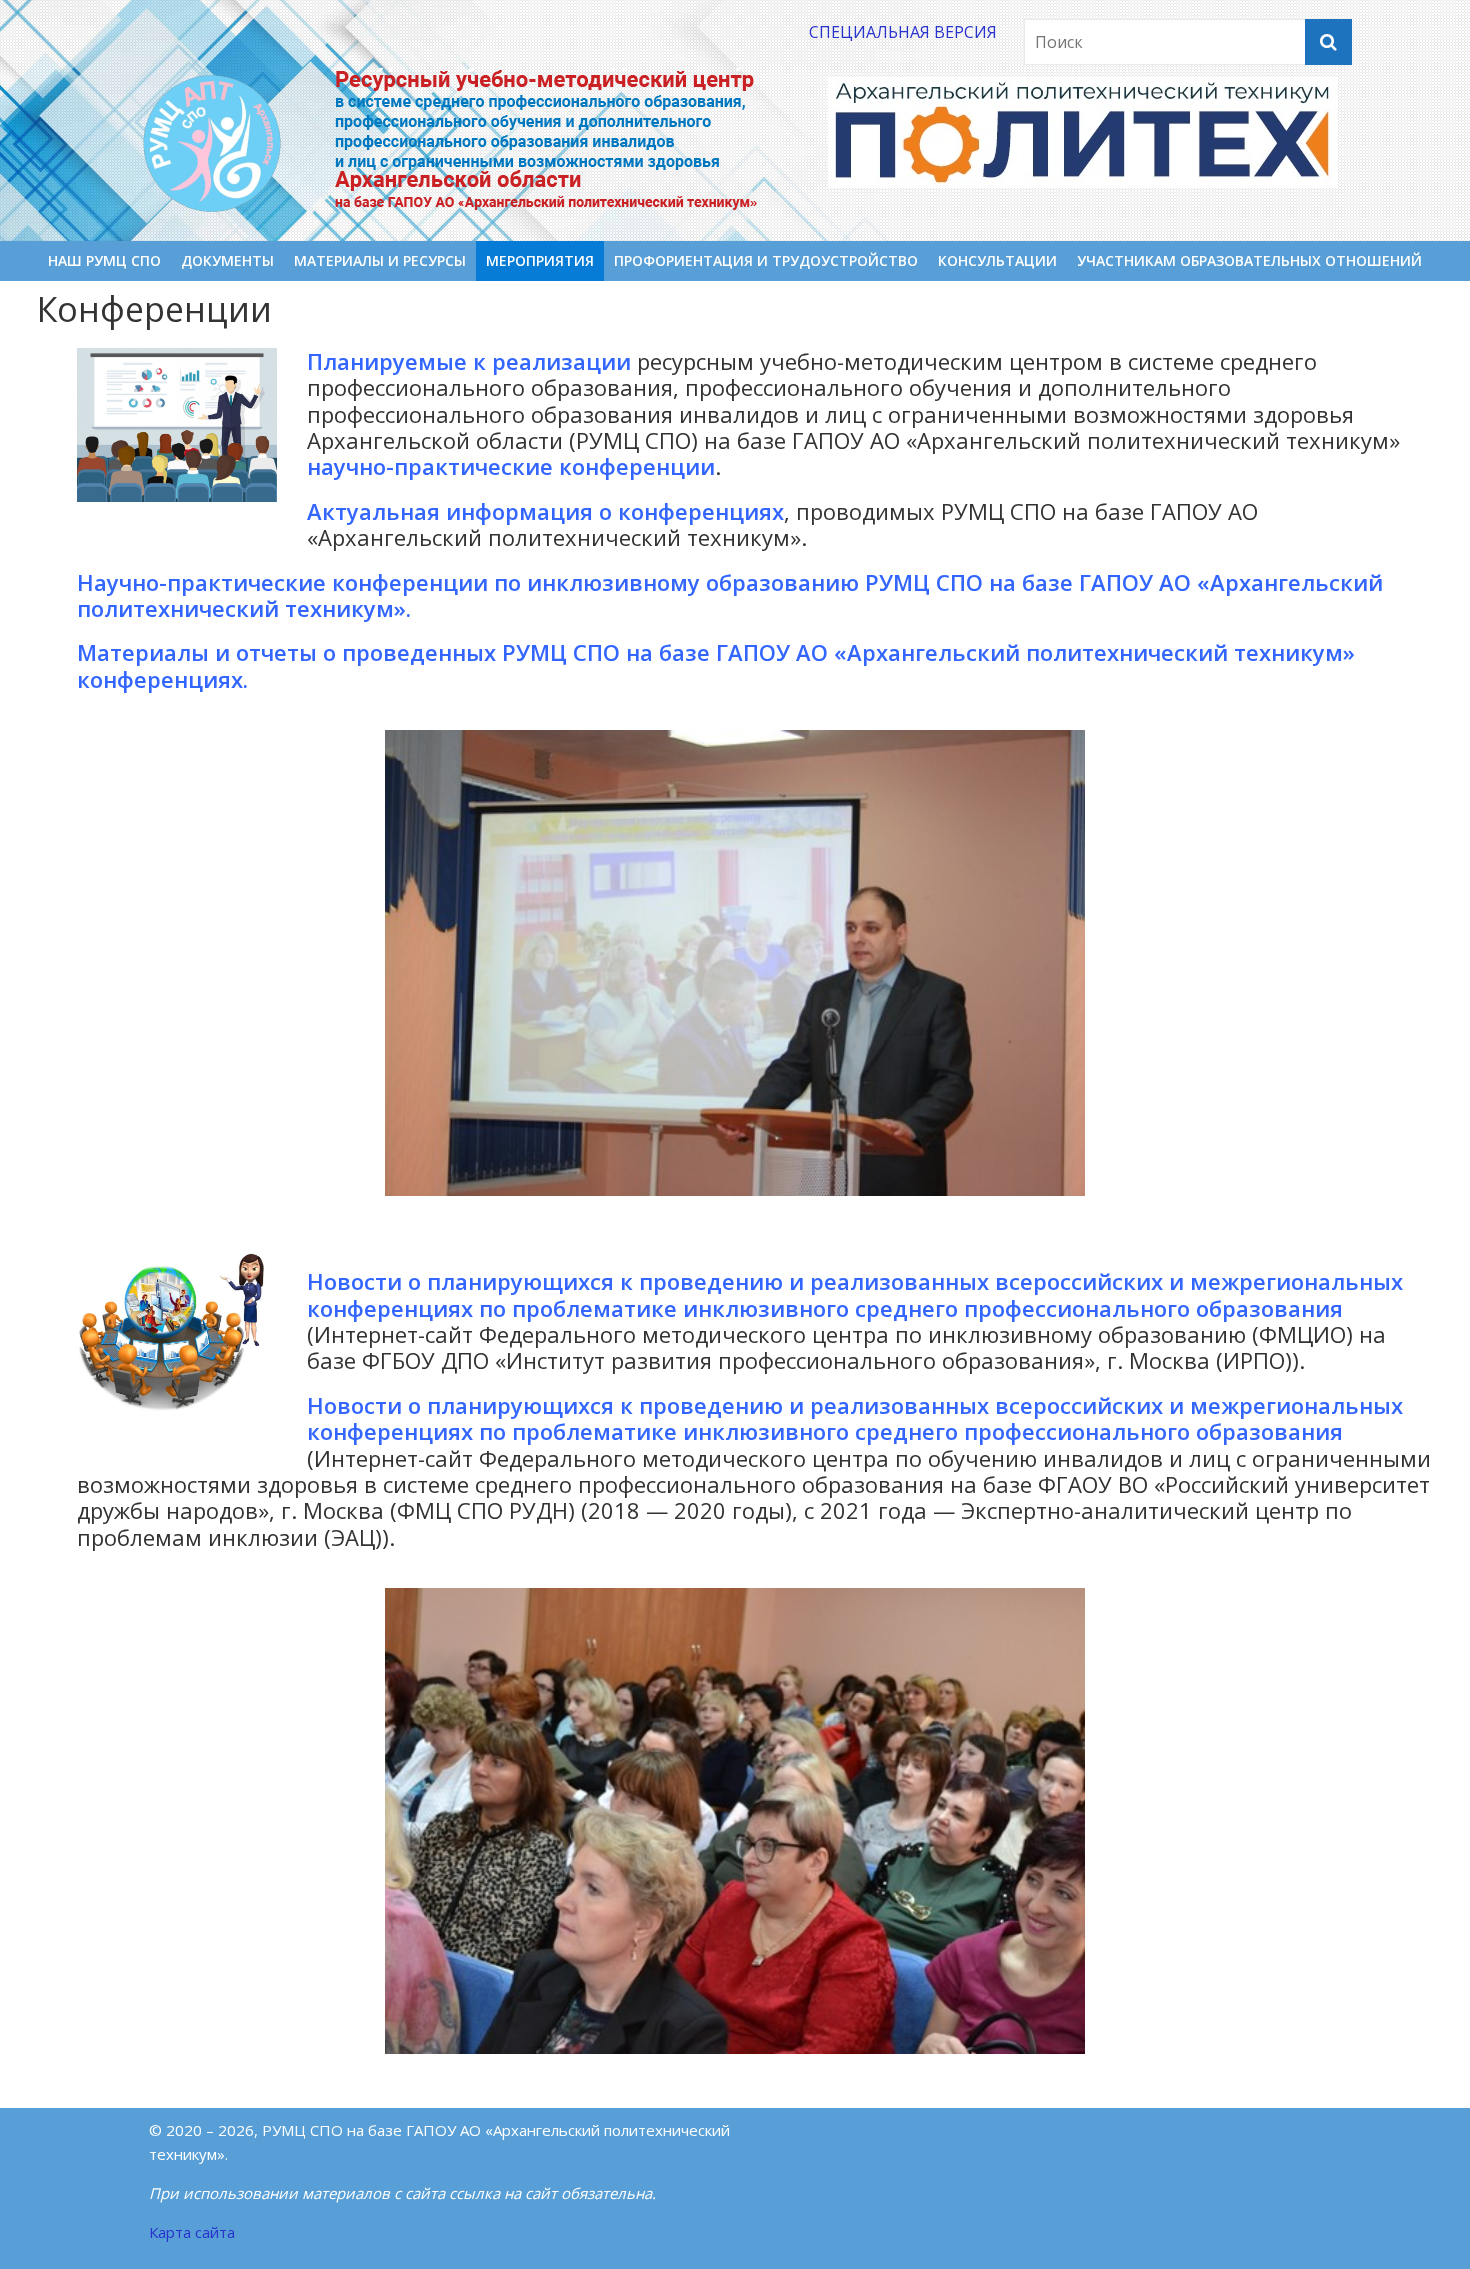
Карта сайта (192, 2232)
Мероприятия (540, 260)
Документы (227, 260)
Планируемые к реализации (469, 361)
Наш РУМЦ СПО (104, 260)
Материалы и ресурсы (380, 260)
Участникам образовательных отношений (1249, 260)
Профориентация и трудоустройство (766, 260)
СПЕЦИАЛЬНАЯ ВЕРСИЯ (903, 32)
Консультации (997, 260)
